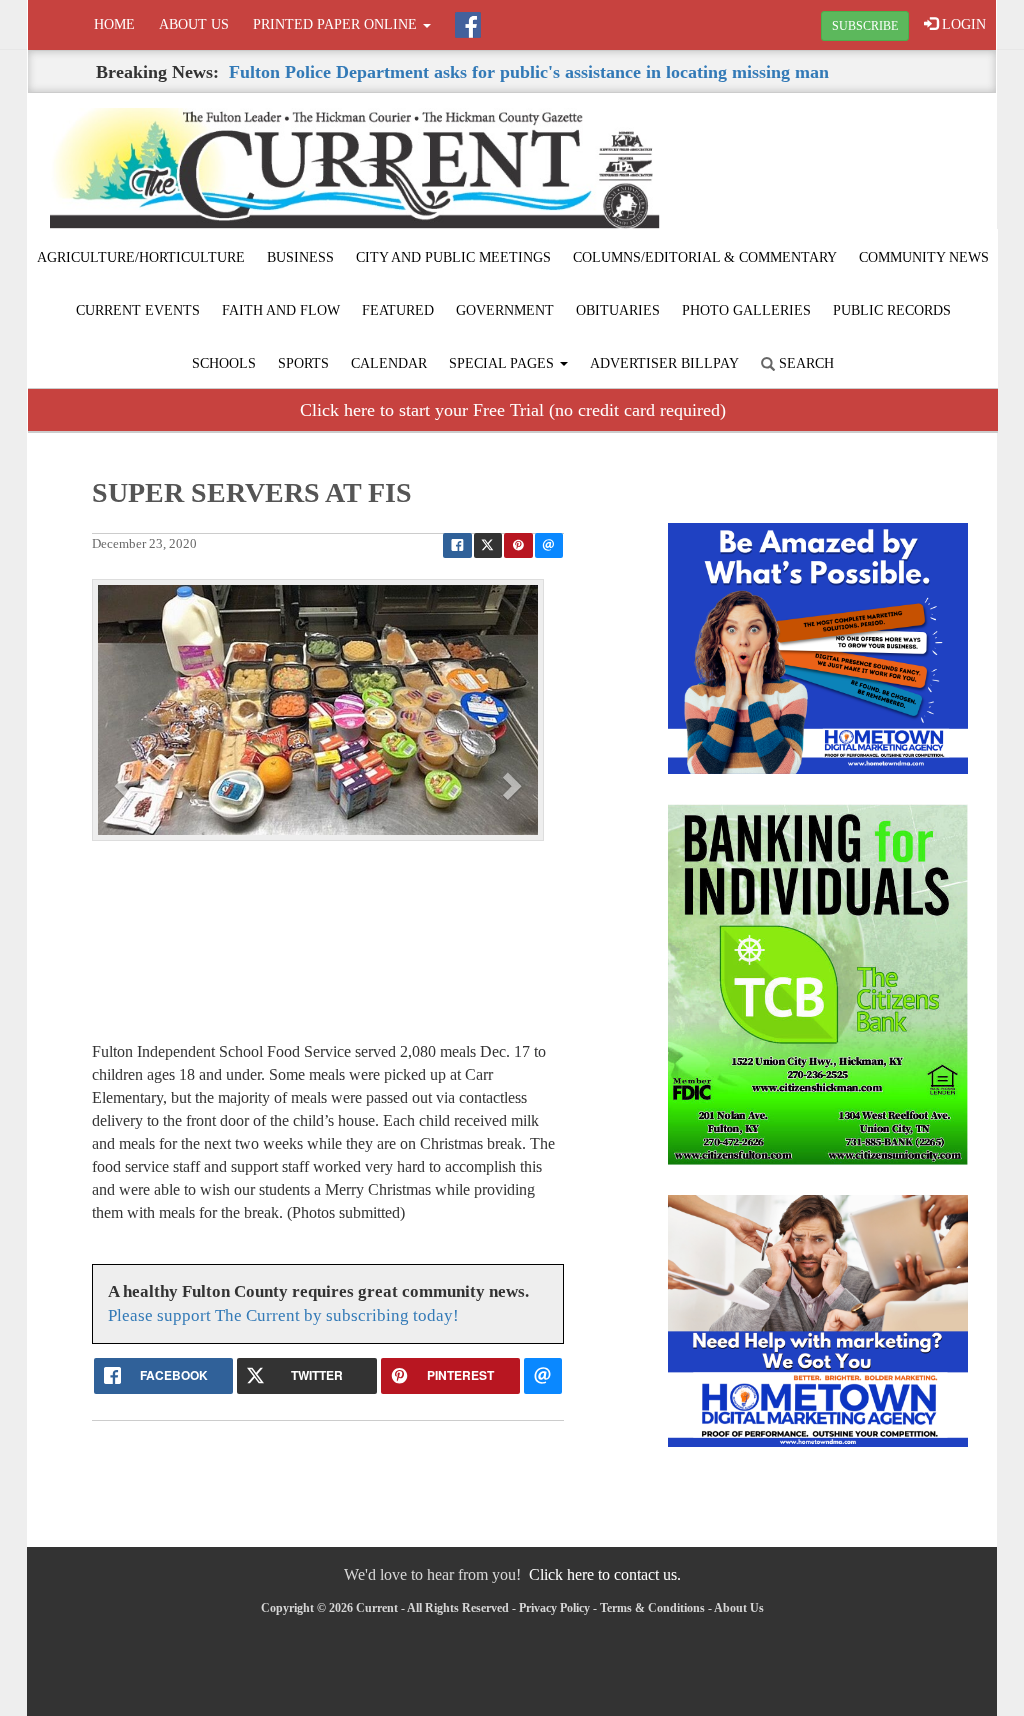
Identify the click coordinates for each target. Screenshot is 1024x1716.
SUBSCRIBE (865, 26)
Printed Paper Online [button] (337, 24)
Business (300, 257)
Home (114, 24)
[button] (126, 785)
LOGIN (962, 24)
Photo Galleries (746, 310)
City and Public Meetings (453, 257)
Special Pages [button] (503, 363)
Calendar (389, 363)
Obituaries (618, 310)
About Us (194, 24)
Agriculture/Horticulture (141, 257)
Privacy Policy (554, 1608)
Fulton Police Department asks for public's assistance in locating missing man (529, 72)
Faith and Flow (281, 310)
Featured (398, 310)
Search (804, 363)
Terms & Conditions (652, 1608)
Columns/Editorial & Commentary (705, 257)
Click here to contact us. (605, 1574)
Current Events (138, 310)
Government (505, 310)
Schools (224, 363)
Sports (303, 363)
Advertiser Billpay (664, 363)
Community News (924, 257)
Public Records (892, 310)
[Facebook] (468, 25)
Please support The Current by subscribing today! (283, 1315)
